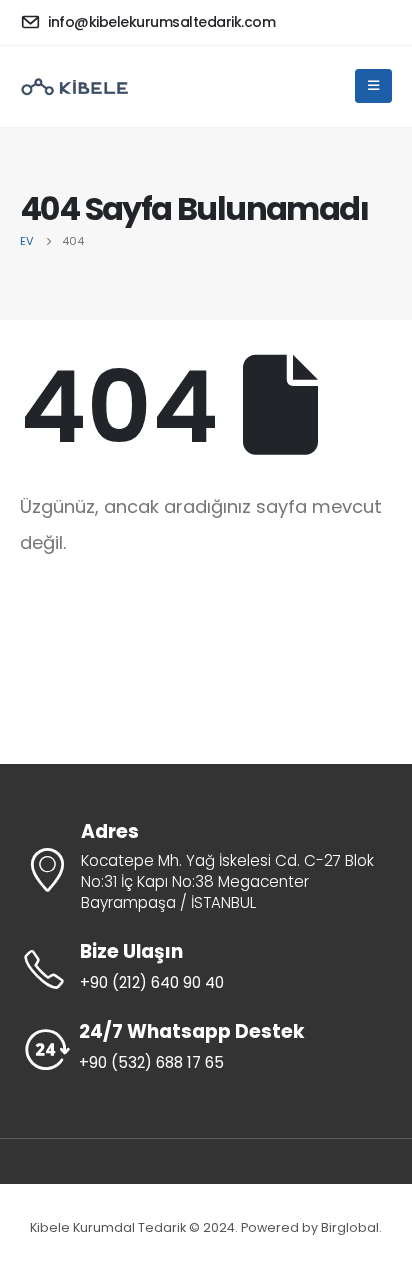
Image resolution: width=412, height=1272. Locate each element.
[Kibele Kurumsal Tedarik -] (75, 86)
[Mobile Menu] (373, 86)
